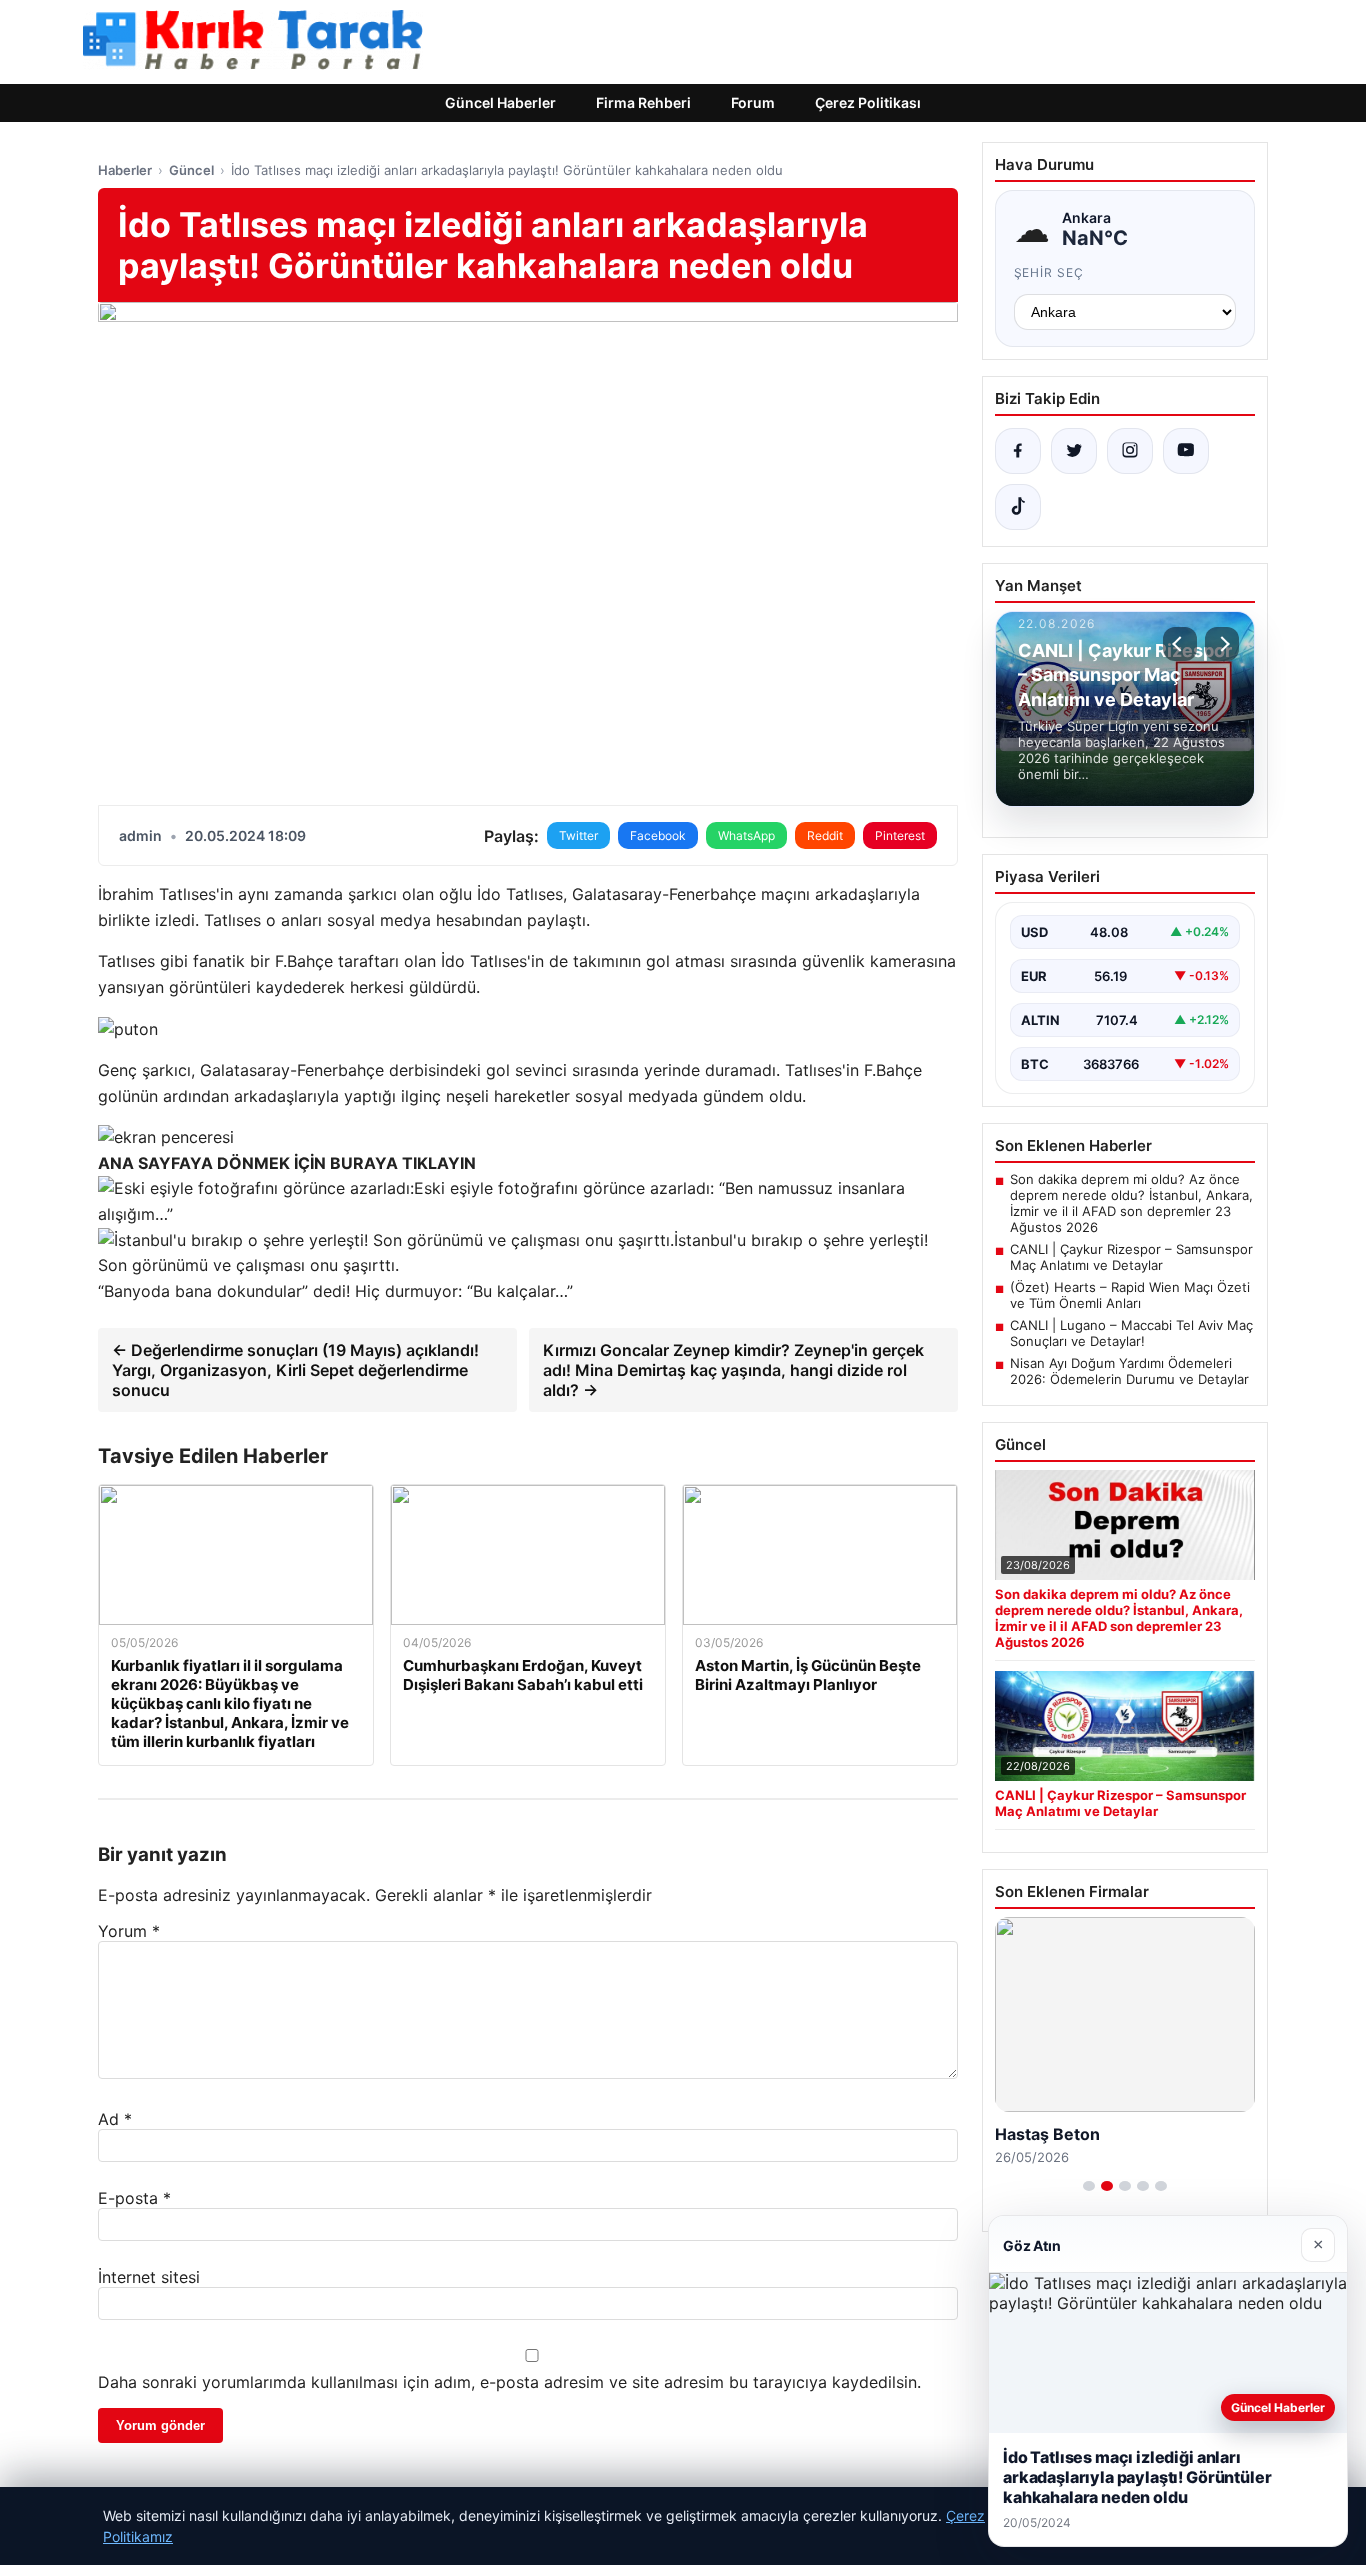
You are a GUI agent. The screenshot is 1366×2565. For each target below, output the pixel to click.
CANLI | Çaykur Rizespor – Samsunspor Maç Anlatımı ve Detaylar (1131, 1257)
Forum (753, 102)
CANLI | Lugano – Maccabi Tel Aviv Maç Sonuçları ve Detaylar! (1131, 1333)
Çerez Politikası (868, 102)
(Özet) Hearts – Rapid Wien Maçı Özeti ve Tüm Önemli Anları (1130, 1295)
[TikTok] (1018, 507)
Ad (115, 2119)
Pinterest (900, 835)
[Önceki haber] (1180, 644)
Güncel (191, 170)
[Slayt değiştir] (1089, 2186)
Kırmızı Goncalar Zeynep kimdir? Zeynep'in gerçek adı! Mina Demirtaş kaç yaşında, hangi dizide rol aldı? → (733, 1370)
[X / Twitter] (1074, 451)
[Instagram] (1130, 451)
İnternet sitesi (149, 2277)
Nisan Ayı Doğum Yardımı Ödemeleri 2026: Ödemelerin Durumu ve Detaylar (1129, 1371)
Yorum (129, 1931)
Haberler (125, 170)
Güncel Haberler (500, 102)
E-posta (134, 2198)
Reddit (825, 835)
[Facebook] (1018, 451)
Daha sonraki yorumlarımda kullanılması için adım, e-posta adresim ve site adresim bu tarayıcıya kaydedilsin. (509, 2382)
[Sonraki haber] (1222, 644)
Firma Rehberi (643, 102)
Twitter (578, 835)
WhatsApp (746, 835)
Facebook (658, 835)
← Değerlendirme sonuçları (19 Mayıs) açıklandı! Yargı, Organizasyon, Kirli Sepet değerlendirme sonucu (295, 1370)
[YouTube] (1186, 451)
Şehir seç (1049, 272)
